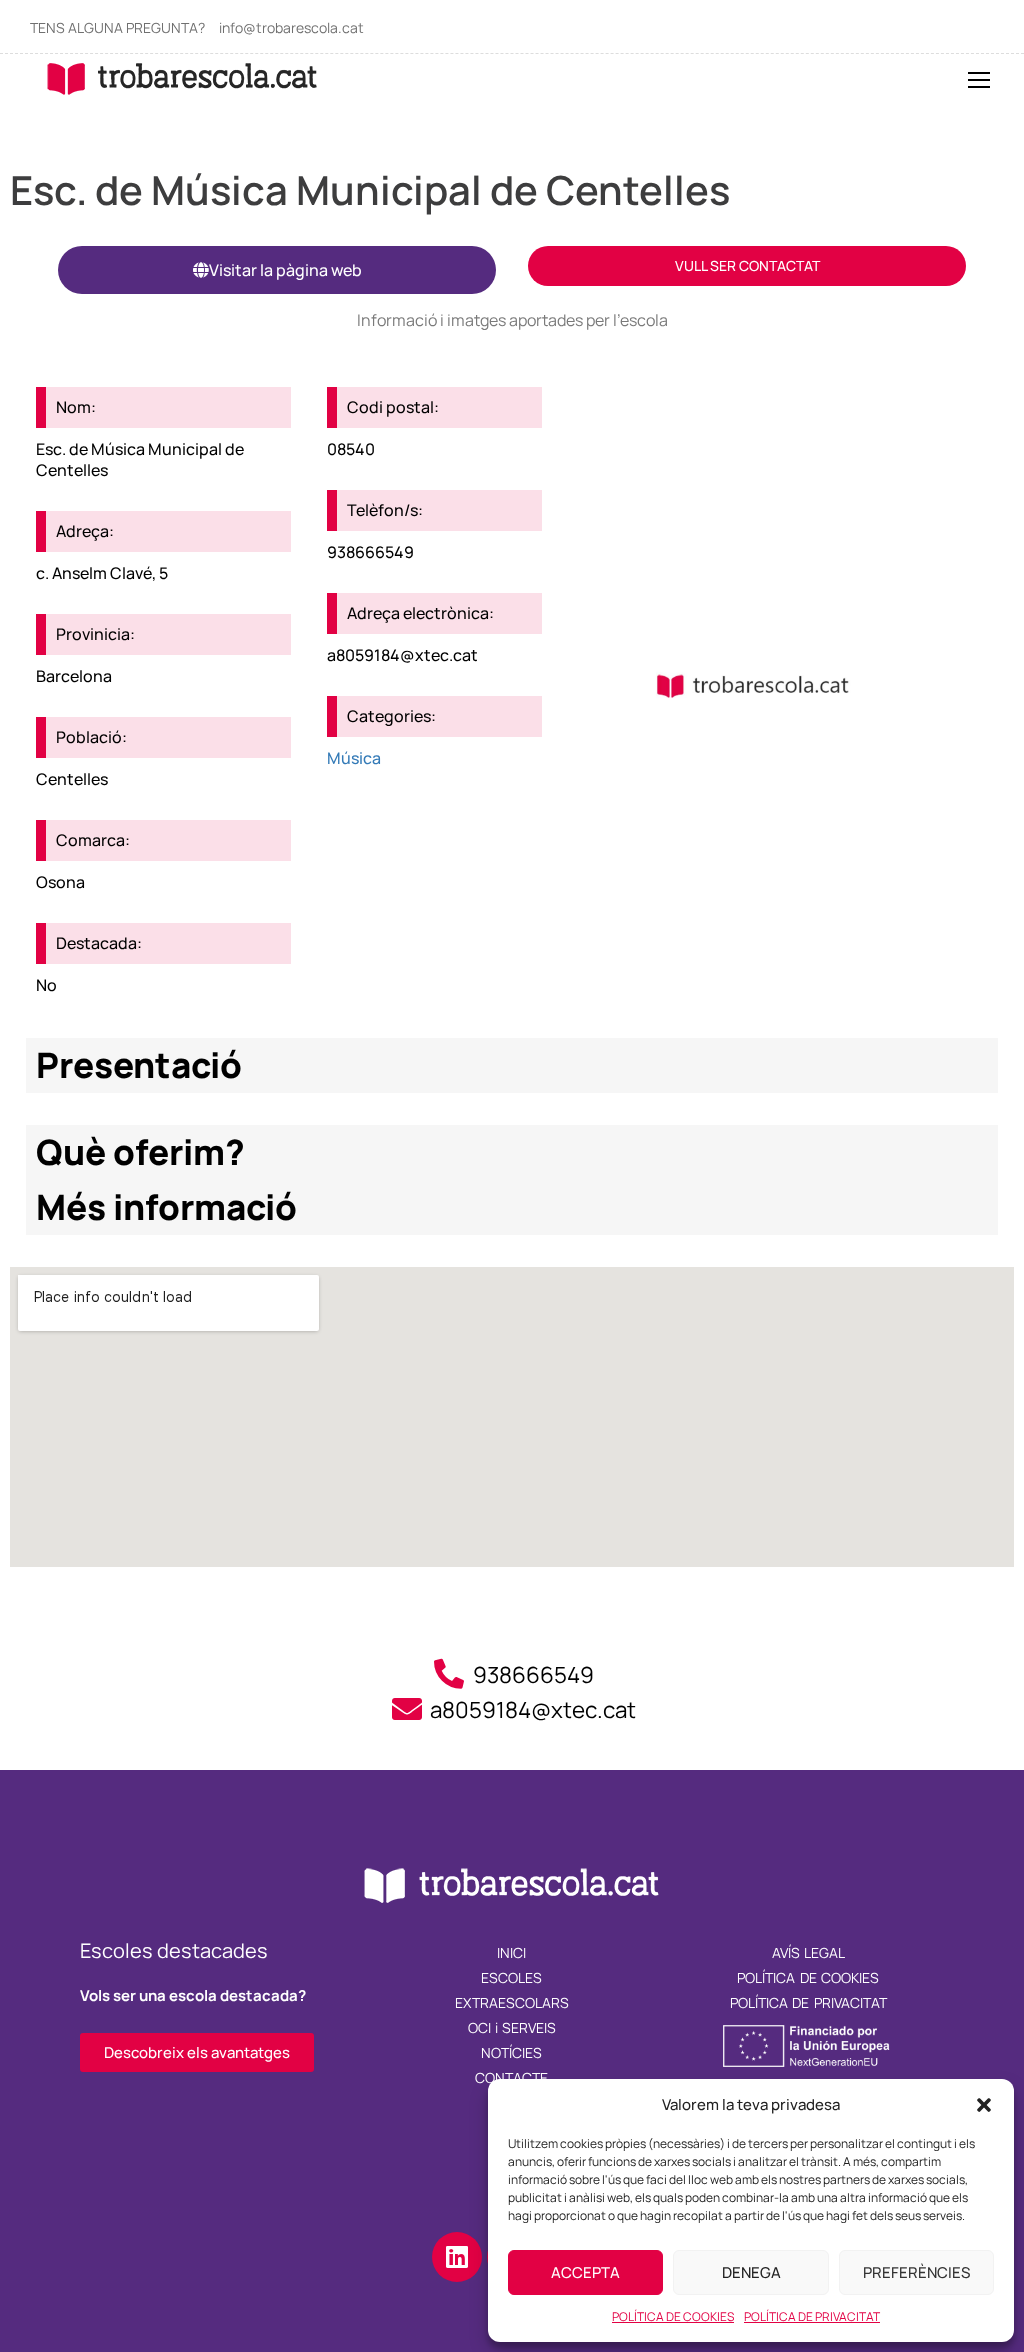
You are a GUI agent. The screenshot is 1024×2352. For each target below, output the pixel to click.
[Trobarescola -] (182, 78)
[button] (984, 2105)
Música (354, 758)
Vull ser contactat (747, 265)
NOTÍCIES (511, 2052)
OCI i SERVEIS (512, 2027)
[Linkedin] (457, 2257)
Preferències (916, 2272)
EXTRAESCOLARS (512, 2002)
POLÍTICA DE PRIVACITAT (812, 2316)
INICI (511, 1952)
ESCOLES (511, 1977)
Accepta (585, 2272)
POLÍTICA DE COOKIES (673, 2316)
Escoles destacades (174, 1950)
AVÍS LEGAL (808, 1952)
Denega (751, 2272)
